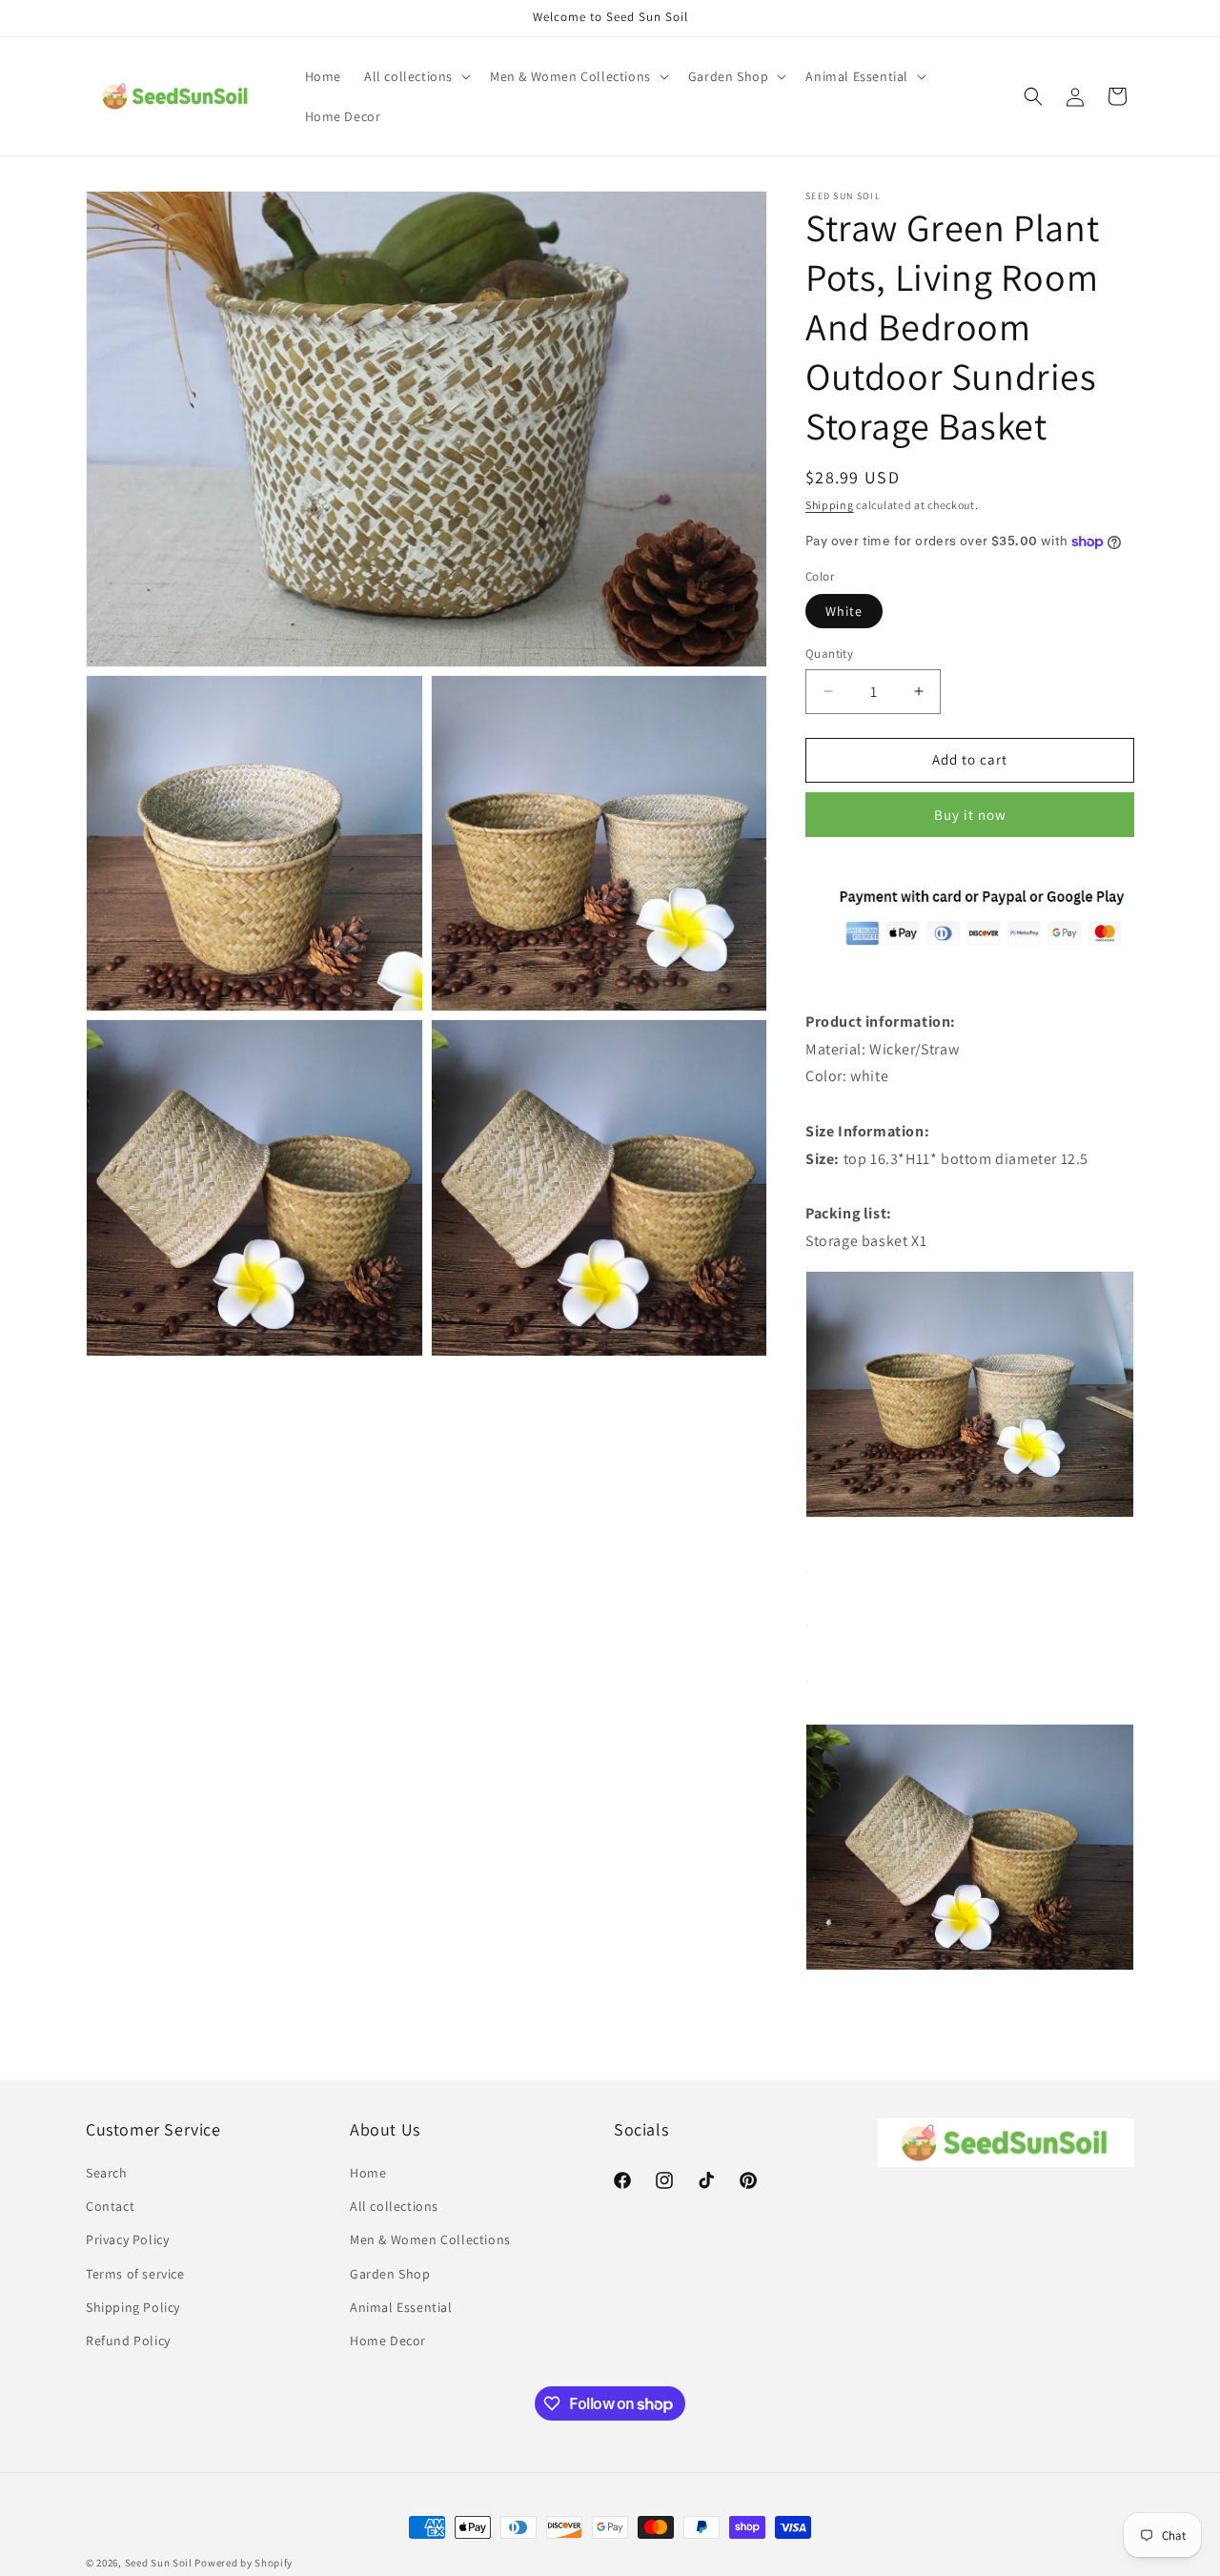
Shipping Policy (133, 2307)
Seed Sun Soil (159, 2563)
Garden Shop (390, 2274)
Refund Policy (128, 2341)
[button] (416, 76)
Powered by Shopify (244, 2563)
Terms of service (135, 2274)
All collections (394, 2206)
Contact (110, 2206)
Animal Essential (401, 2307)
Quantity (829, 654)
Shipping (830, 505)
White (844, 611)
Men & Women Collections (430, 2239)
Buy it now (970, 815)
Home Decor (388, 2341)
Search (107, 2173)
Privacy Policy (127, 2239)
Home (368, 2173)
